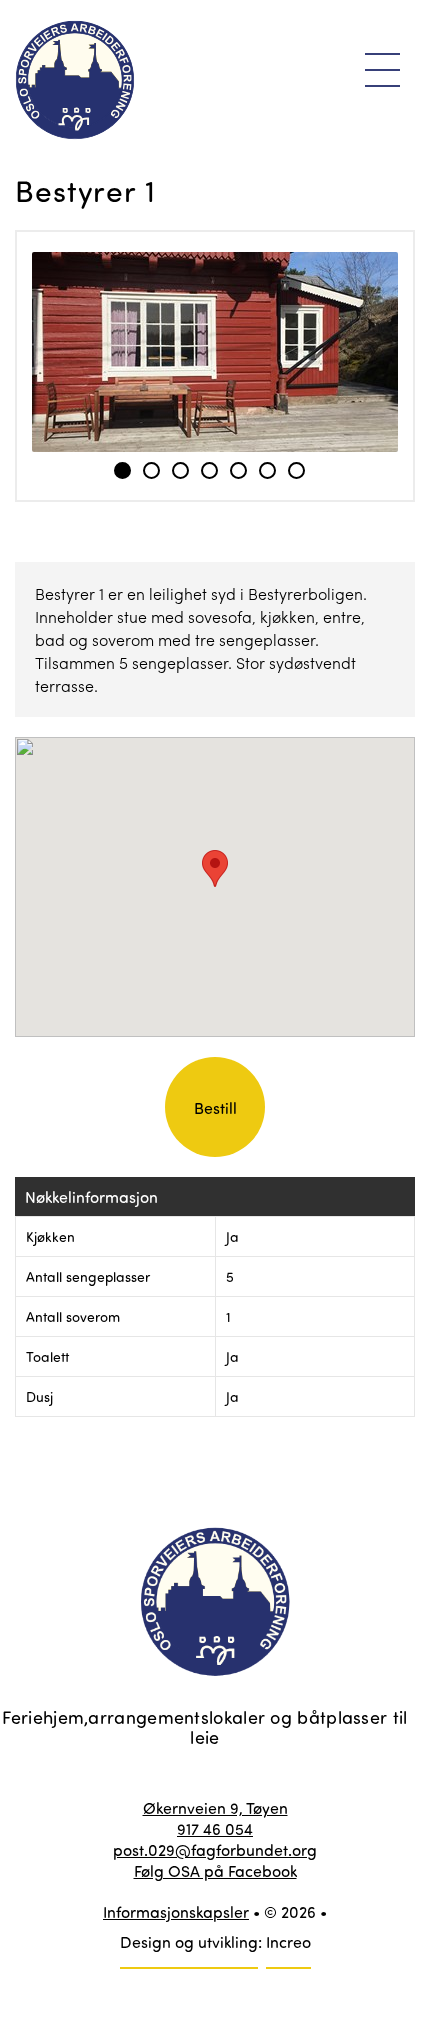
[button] (215, 868)
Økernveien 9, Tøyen (215, 1807)
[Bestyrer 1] (215, 352)
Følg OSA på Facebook (215, 1870)
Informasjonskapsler (176, 1911)
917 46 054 (215, 1828)
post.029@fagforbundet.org (215, 1849)
